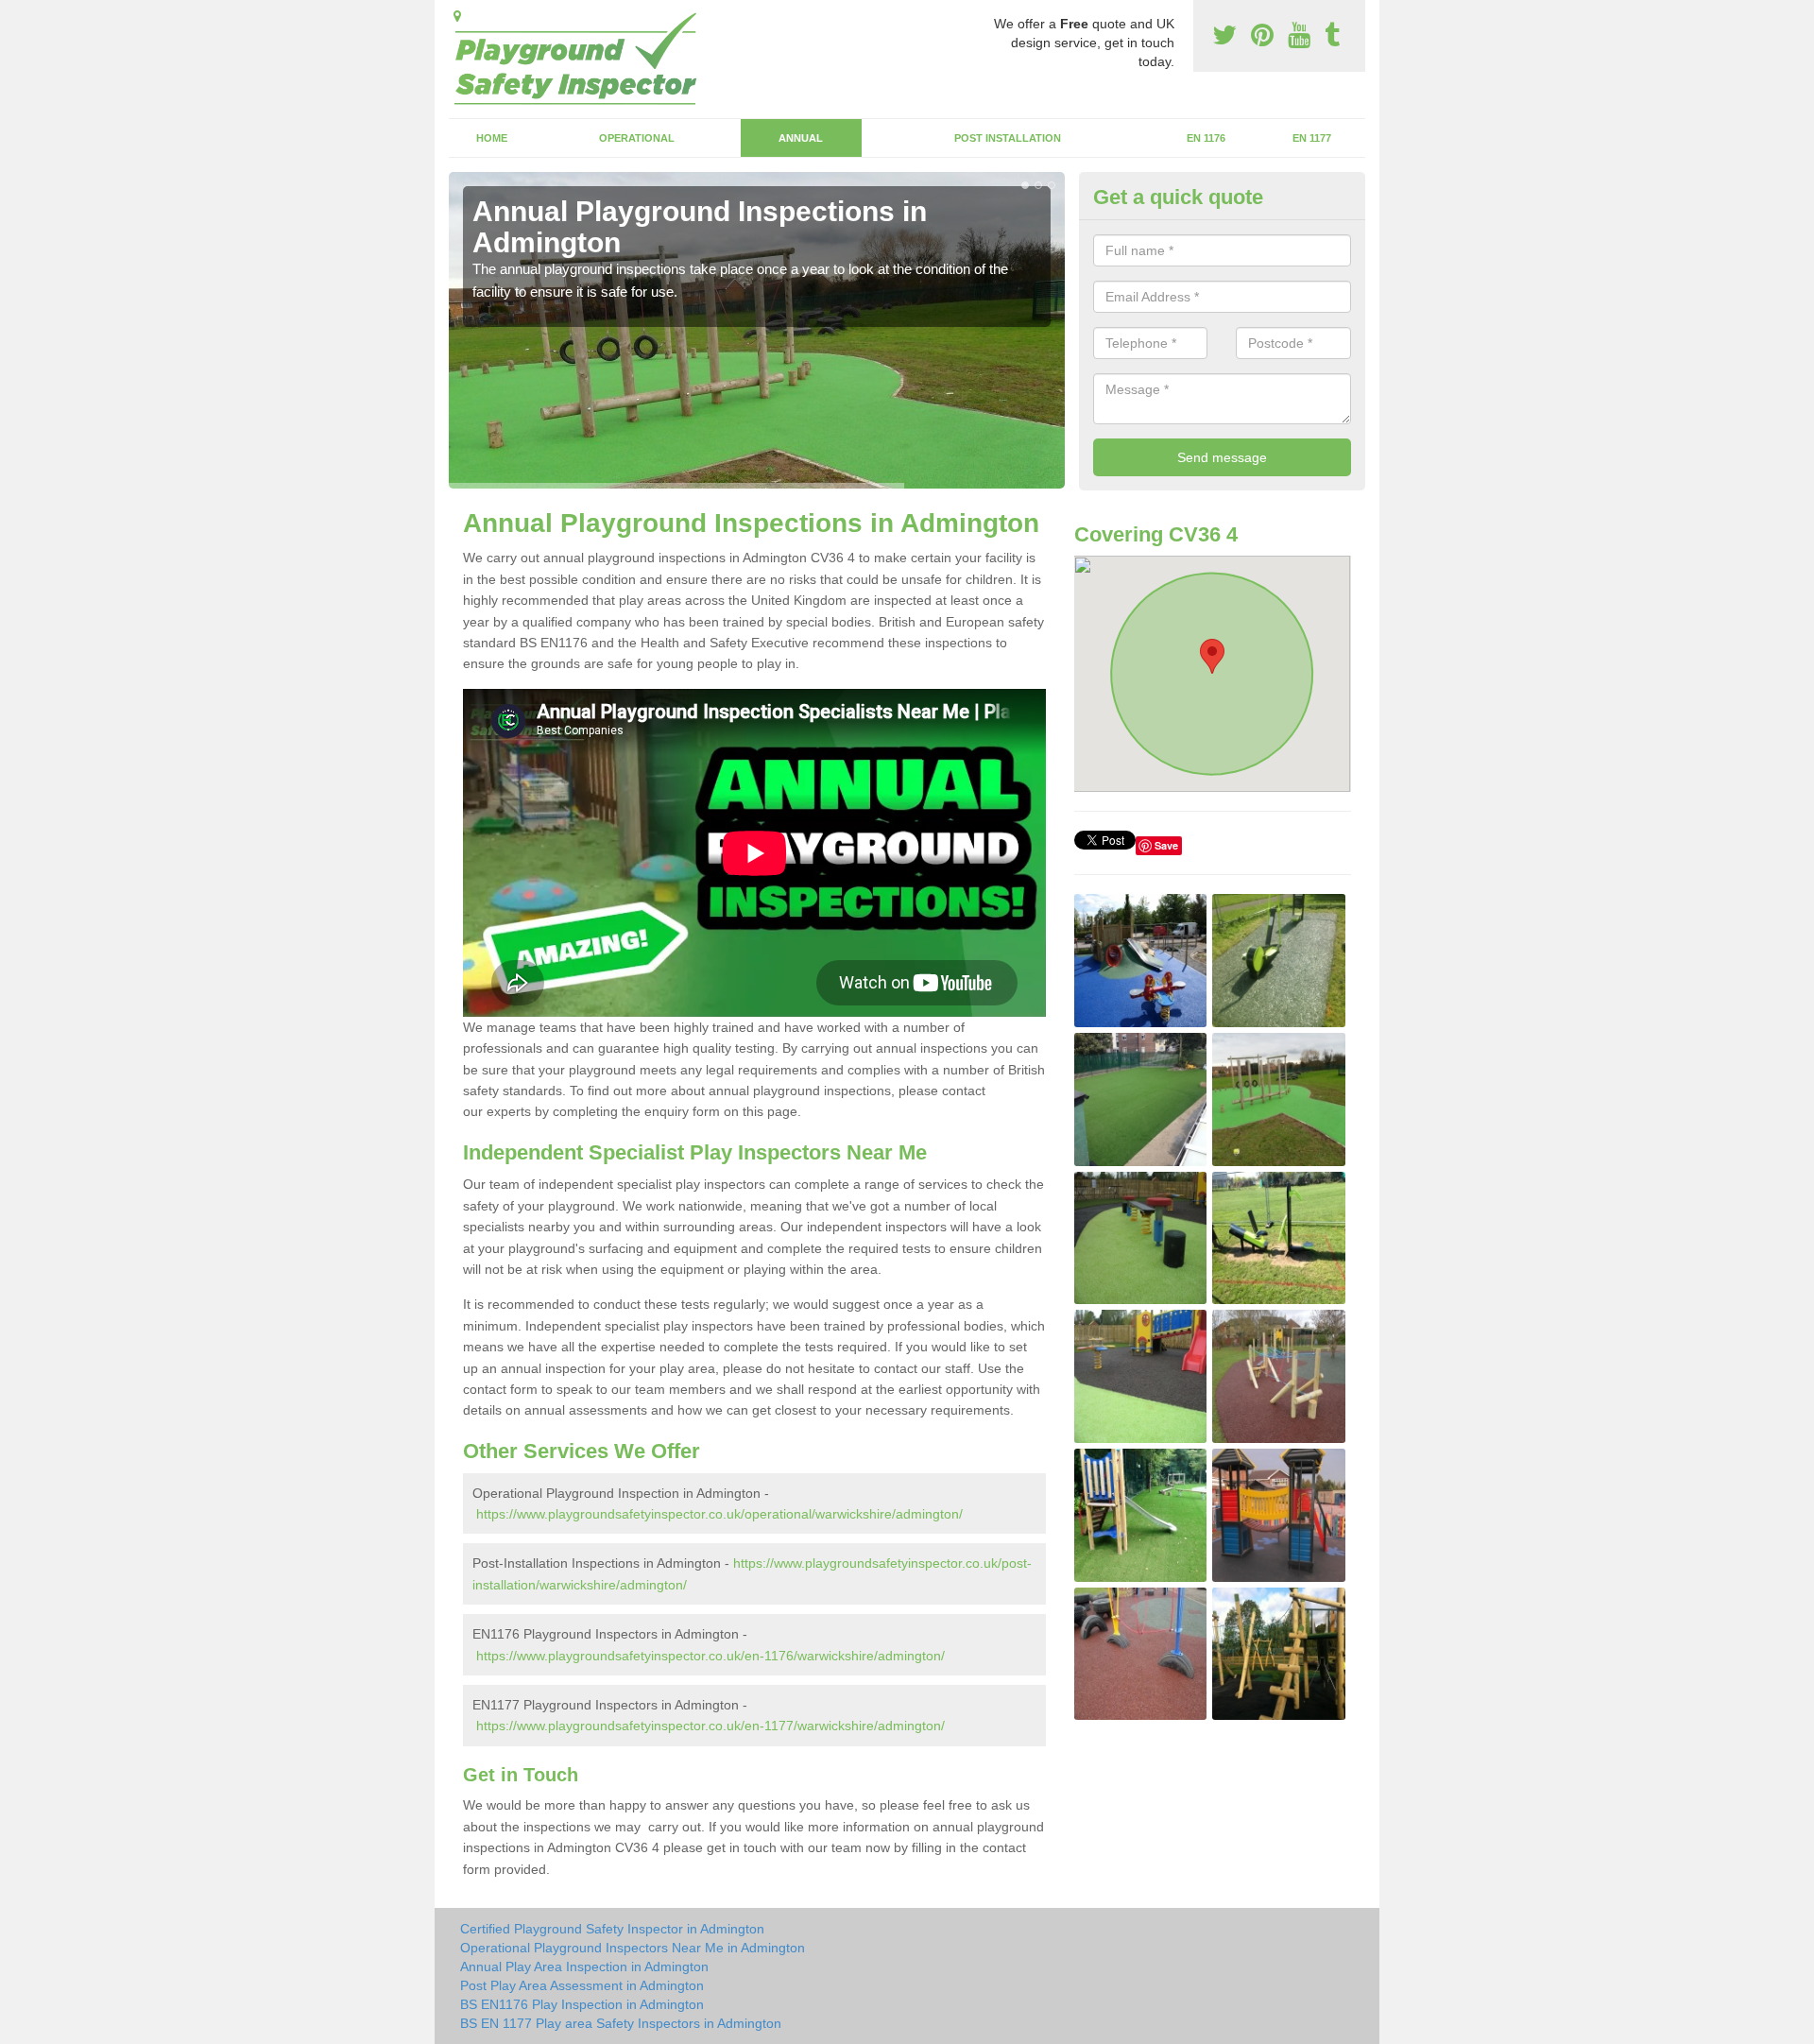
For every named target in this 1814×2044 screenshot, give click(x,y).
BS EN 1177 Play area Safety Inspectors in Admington (621, 2023)
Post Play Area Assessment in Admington (582, 1985)
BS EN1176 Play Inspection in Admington (582, 2004)
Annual (801, 138)
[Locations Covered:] (457, 16)
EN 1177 (1312, 138)
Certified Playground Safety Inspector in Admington (612, 1929)
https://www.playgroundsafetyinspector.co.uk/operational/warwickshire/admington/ (719, 1514)
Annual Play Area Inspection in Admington (584, 1967)
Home (492, 138)
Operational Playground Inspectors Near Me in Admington (633, 1948)
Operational (637, 138)
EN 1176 (1206, 138)
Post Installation (1008, 138)
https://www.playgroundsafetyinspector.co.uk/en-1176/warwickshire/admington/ (710, 1656)
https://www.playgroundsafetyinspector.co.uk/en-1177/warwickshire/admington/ (710, 1726)
